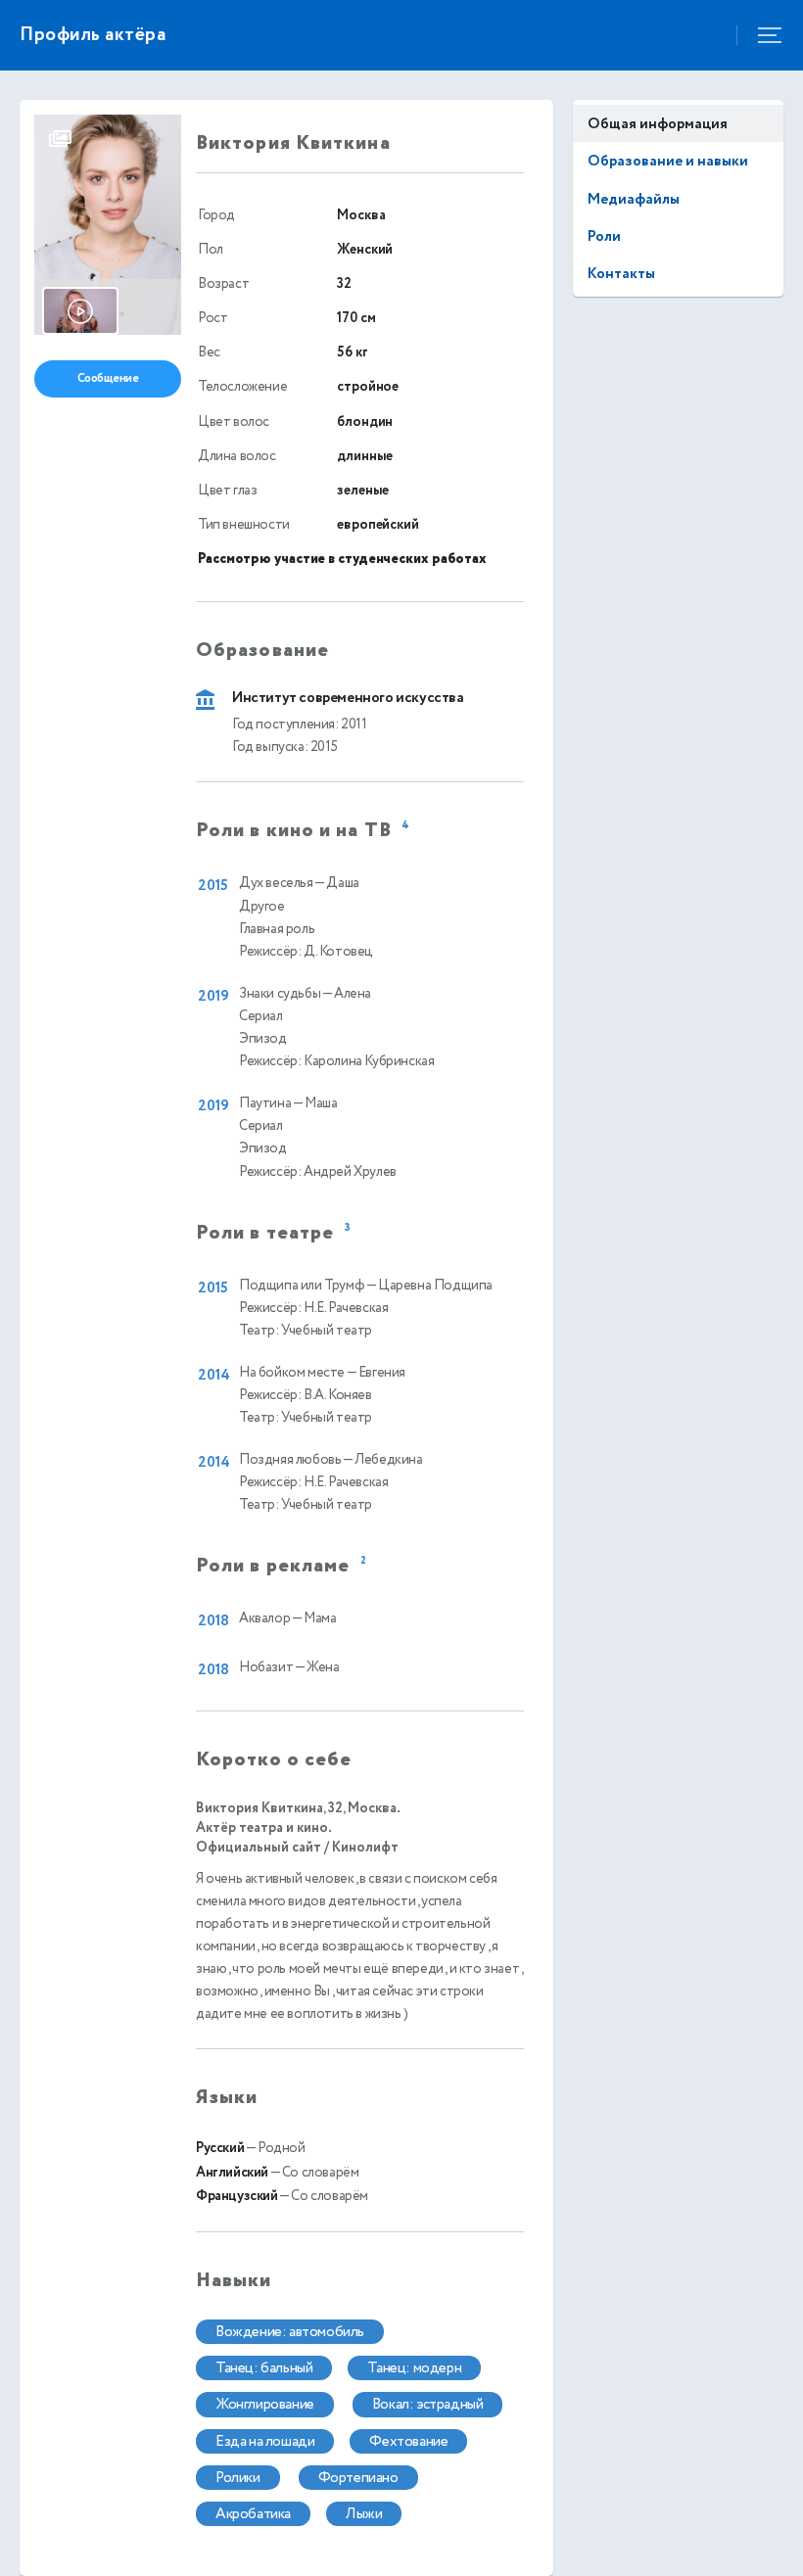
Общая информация (658, 124)
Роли (604, 236)
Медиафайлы (634, 199)
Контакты (621, 274)
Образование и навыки (668, 161)
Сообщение (108, 378)
